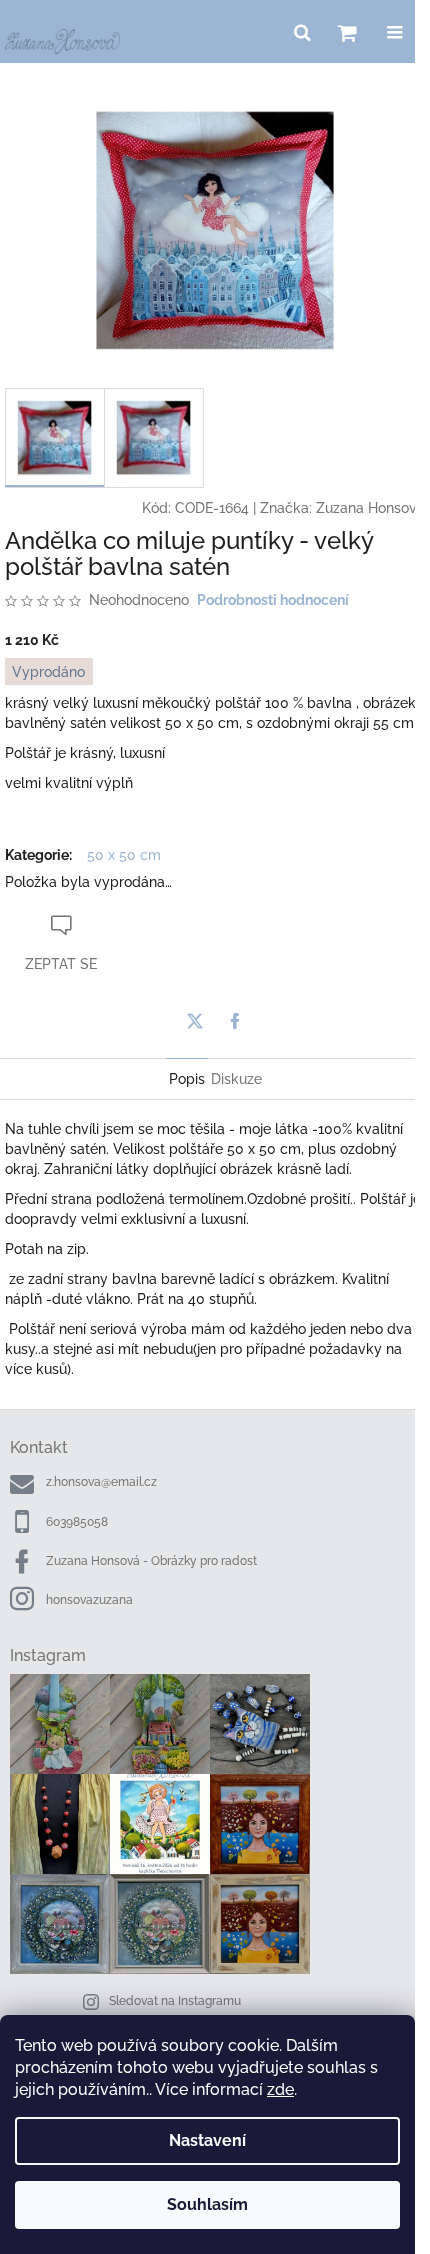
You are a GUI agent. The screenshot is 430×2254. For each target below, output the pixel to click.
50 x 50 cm (124, 855)
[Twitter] (195, 1021)
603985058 (77, 1522)
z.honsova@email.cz (101, 1482)
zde (280, 2089)
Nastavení (207, 2140)
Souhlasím (207, 2204)
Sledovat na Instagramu (175, 2001)
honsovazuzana (89, 1600)
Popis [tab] (187, 1079)
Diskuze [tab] (236, 1079)
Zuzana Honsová (370, 508)
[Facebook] (235, 1021)
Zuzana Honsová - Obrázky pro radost (151, 1561)
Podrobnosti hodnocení (273, 600)
